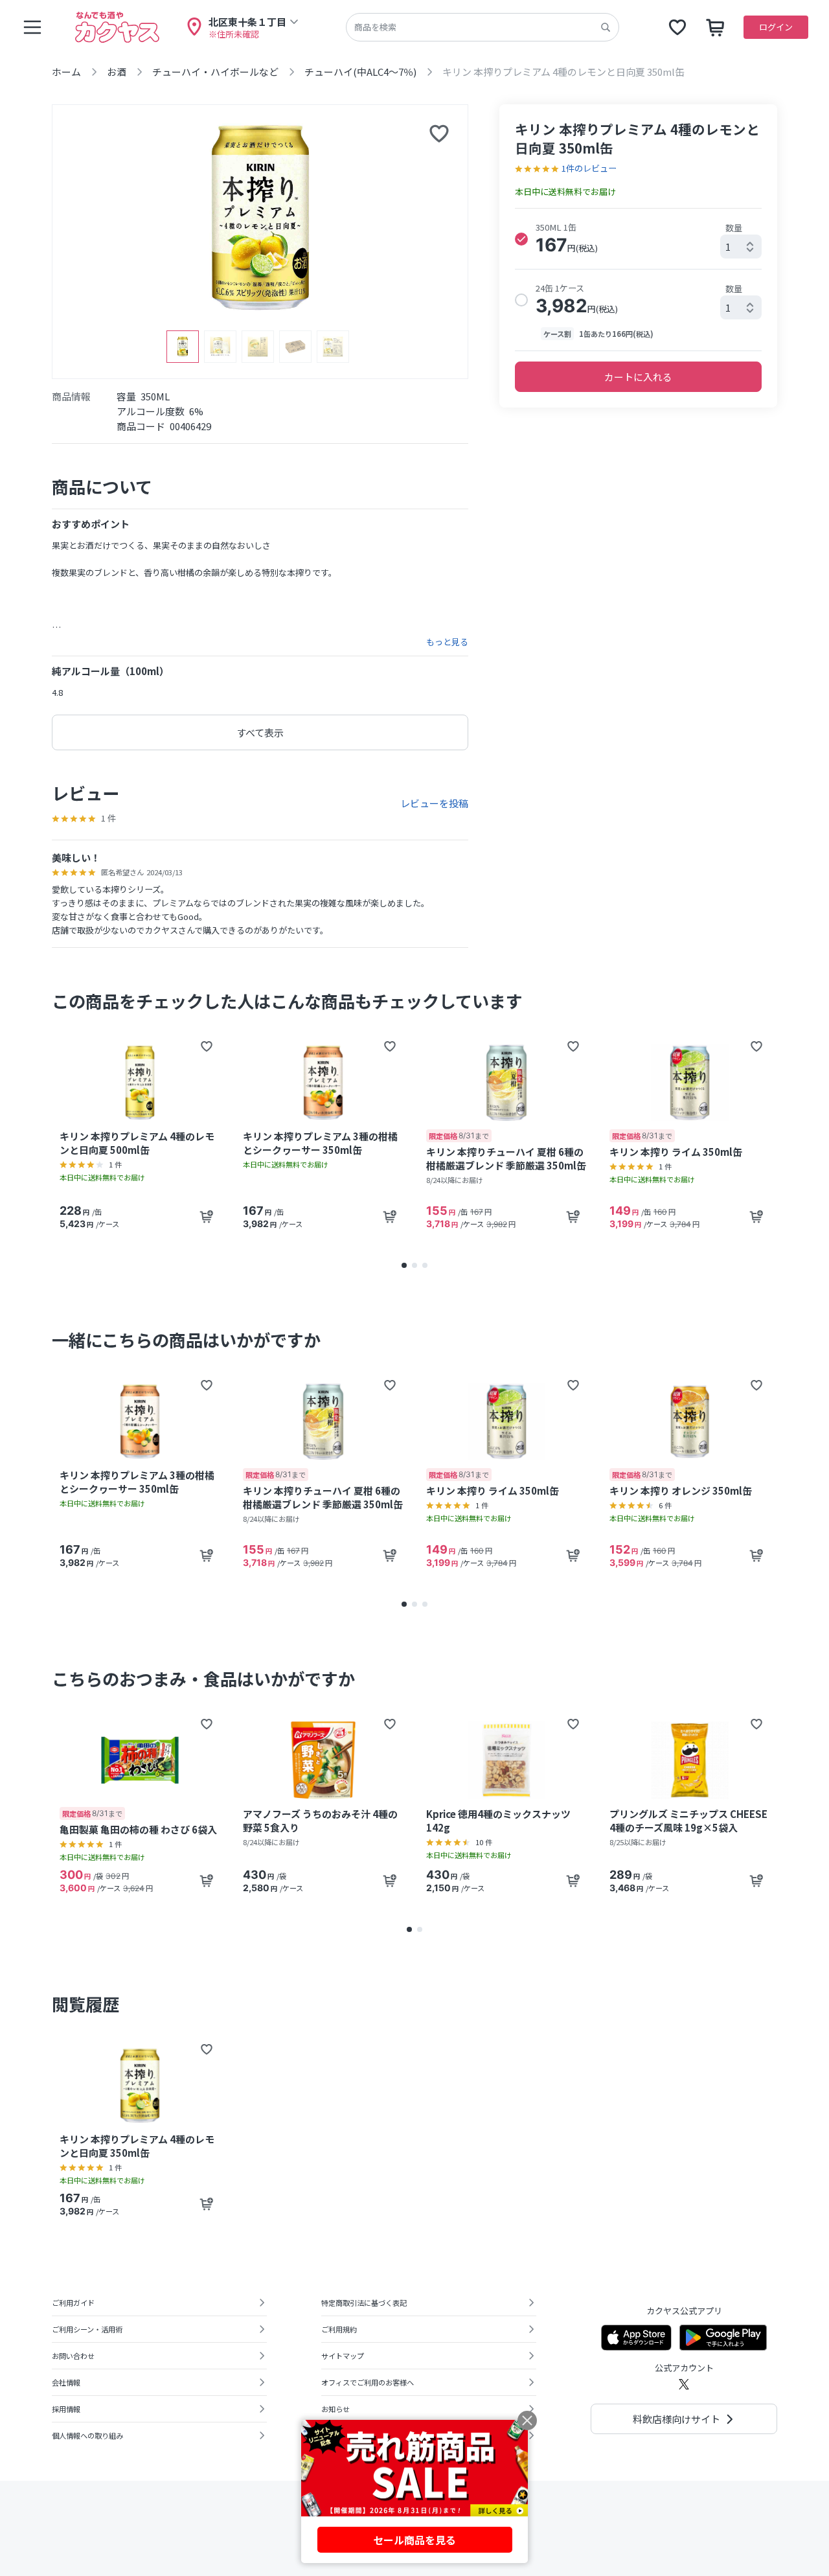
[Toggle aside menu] (32, 27)
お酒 (117, 72)
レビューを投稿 (434, 803)
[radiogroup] (638, 280)
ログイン (776, 27)
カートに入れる (638, 377)
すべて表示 (260, 732)
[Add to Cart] (207, 1217)
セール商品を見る (414, 2540)
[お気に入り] (677, 27)
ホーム (66, 72)
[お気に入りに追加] (439, 133)
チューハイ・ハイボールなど (215, 72)
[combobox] (741, 247)
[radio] (521, 239)
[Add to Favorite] (207, 1046)
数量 (734, 228)
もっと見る (447, 642)
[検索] (606, 27)
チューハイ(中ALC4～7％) (360, 72)
